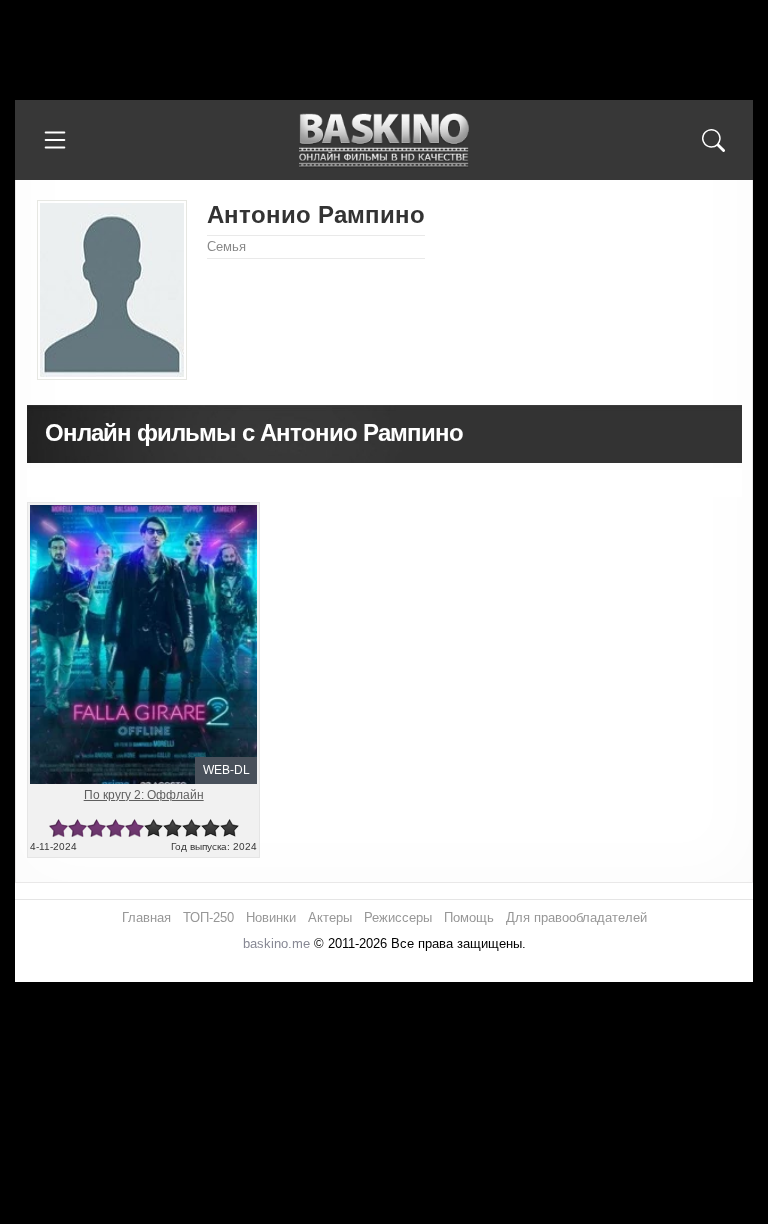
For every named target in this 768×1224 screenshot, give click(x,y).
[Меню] (55, 140)
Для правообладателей (576, 917)
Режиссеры (398, 917)
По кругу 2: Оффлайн (144, 795)
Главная (146, 917)
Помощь (469, 917)
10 (229, 828)
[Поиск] (713, 140)
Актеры (330, 917)
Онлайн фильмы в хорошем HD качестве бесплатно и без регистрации (384, 140)
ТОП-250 (208, 917)
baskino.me (276, 943)
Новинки (271, 917)
